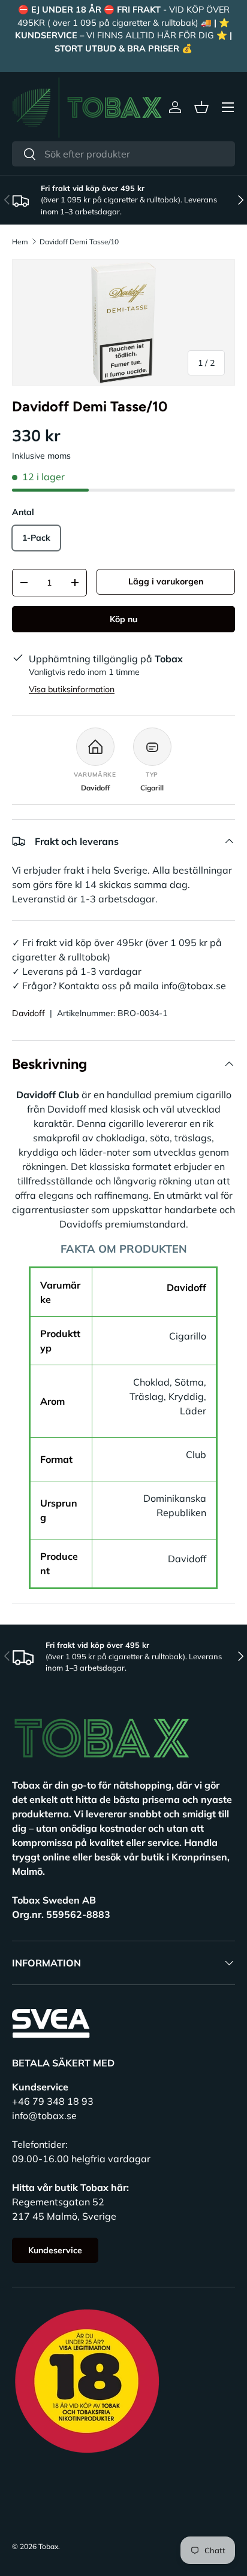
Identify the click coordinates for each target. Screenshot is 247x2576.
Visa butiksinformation (72, 689)
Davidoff (28, 1013)
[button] (201, 107)
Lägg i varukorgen (166, 581)
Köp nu (123, 619)
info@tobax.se (44, 2116)
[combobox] (123, 154)
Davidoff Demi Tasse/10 (79, 242)
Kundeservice (55, 2250)
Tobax (48, 2546)
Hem (20, 242)
